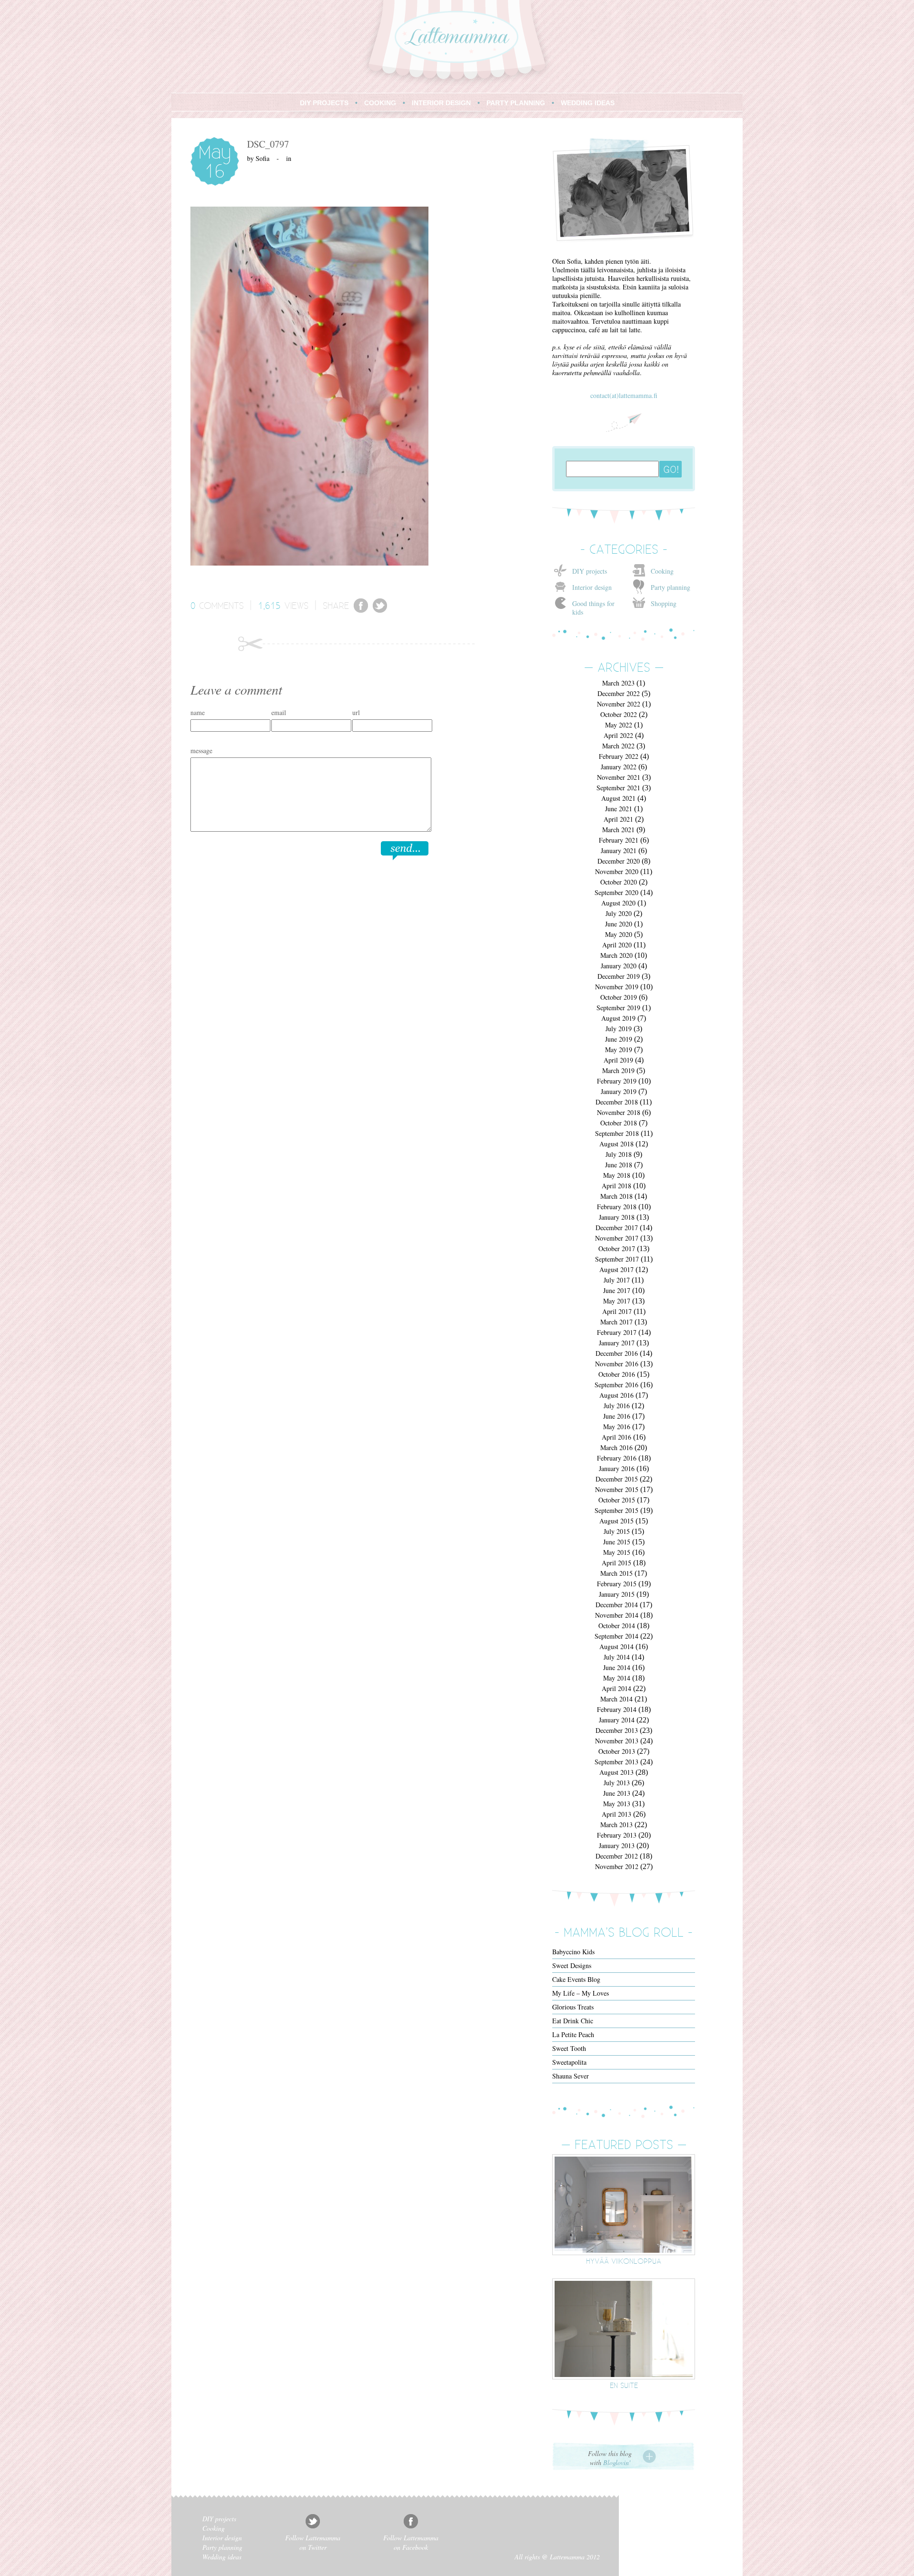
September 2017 (617, 1259)
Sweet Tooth (569, 2048)
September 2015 (616, 1510)
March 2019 (618, 1070)
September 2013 (616, 1762)
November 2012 (617, 1866)
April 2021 (618, 819)
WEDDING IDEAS (588, 103)
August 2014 (616, 1646)
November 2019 (617, 987)
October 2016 (617, 1374)
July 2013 (617, 1783)
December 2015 (617, 1479)
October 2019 (619, 997)
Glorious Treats (573, 2007)
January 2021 (619, 850)
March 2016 (616, 1447)
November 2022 (619, 704)
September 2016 (616, 1385)
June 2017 (617, 1290)
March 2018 (616, 1196)
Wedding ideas (222, 2557)
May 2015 (617, 1552)
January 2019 (619, 1091)
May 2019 (619, 1049)
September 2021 (618, 788)
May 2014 (617, 1678)
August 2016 (616, 1395)
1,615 (269, 605)
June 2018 (619, 1165)
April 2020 (617, 945)
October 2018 (619, 1123)
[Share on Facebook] (361, 610)
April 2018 (616, 1186)
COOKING (380, 103)
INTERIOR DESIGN (441, 103)
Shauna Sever (571, 2076)
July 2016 (617, 1406)
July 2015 (617, 1531)
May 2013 (617, 1804)
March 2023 (618, 683)
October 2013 (617, 1751)
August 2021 (618, 798)
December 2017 (617, 1228)
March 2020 (616, 955)
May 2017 (617, 1301)
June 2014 (617, 1667)
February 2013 (617, 1835)
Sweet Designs (572, 1965)
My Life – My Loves (581, 1993)
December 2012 (617, 1856)
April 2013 (616, 1814)
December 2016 (617, 1353)
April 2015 (616, 1563)
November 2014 (617, 1615)
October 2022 (619, 714)
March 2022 (618, 746)
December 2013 (617, 1730)
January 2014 (617, 1720)
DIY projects (590, 571)
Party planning (671, 587)
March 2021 (618, 830)
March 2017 (616, 1322)
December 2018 (617, 1102)
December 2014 (617, 1605)
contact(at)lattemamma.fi (624, 395)
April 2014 (616, 1688)
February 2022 (619, 756)
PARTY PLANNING (516, 103)
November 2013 (617, 1741)
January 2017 (617, 1343)
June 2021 (619, 809)
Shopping (664, 603)
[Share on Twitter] (380, 610)
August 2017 (616, 1269)
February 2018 (617, 1207)
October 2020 (619, 882)
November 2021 (619, 777)
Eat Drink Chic (573, 2021)
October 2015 (617, 1500)
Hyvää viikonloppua (624, 2261)
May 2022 (619, 725)
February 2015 (617, 1584)
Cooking (662, 571)
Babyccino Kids (573, 1952)
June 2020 (619, 924)
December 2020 (619, 861)
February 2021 (619, 840)
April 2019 (618, 1060)
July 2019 (619, 1029)
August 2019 (618, 1018)
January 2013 (617, 1845)
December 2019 (619, 976)
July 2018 (619, 1154)
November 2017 (617, 1238)
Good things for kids (593, 608)
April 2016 (616, 1437)
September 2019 (618, 1008)
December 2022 (619, 693)
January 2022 (619, 767)
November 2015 (617, 1489)
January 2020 (619, 966)
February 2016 (617, 1458)
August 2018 (616, 1144)
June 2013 (617, 1793)
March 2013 (616, 1825)
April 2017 (617, 1311)
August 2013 (616, 1772)
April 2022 (618, 735)
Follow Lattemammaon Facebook (411, 2542)
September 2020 (616, 892)
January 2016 (617, 1468)
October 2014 (617, 1626)
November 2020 (617, 871)
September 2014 (616, 1636)
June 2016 (617, 1416)
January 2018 (617, 1217)
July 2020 (619, 913)
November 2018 (619, 1112)
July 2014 (617, 1657)
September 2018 (617, 1133)
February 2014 (617, 1709)
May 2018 (617, 1175)
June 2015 (617, 1542)
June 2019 (619, 1039)
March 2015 (616, 1573)
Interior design (592, 587)
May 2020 (619, 934)
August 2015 (616, 1521)
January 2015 (617, 1594)
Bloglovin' (617, 2462)
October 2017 (617, 1248)
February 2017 (617, 1332)
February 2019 (617, 1081)
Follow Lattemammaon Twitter (313, 2542)
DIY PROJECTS (324, 103)
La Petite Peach (573, 2034)
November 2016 (617, 1364)
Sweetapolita (569, 2062)
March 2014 (616, 1699)
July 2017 (617, 1280)
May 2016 (617, 1427)
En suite (624, 2385)
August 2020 (618, 903)
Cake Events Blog (576, 1979)
